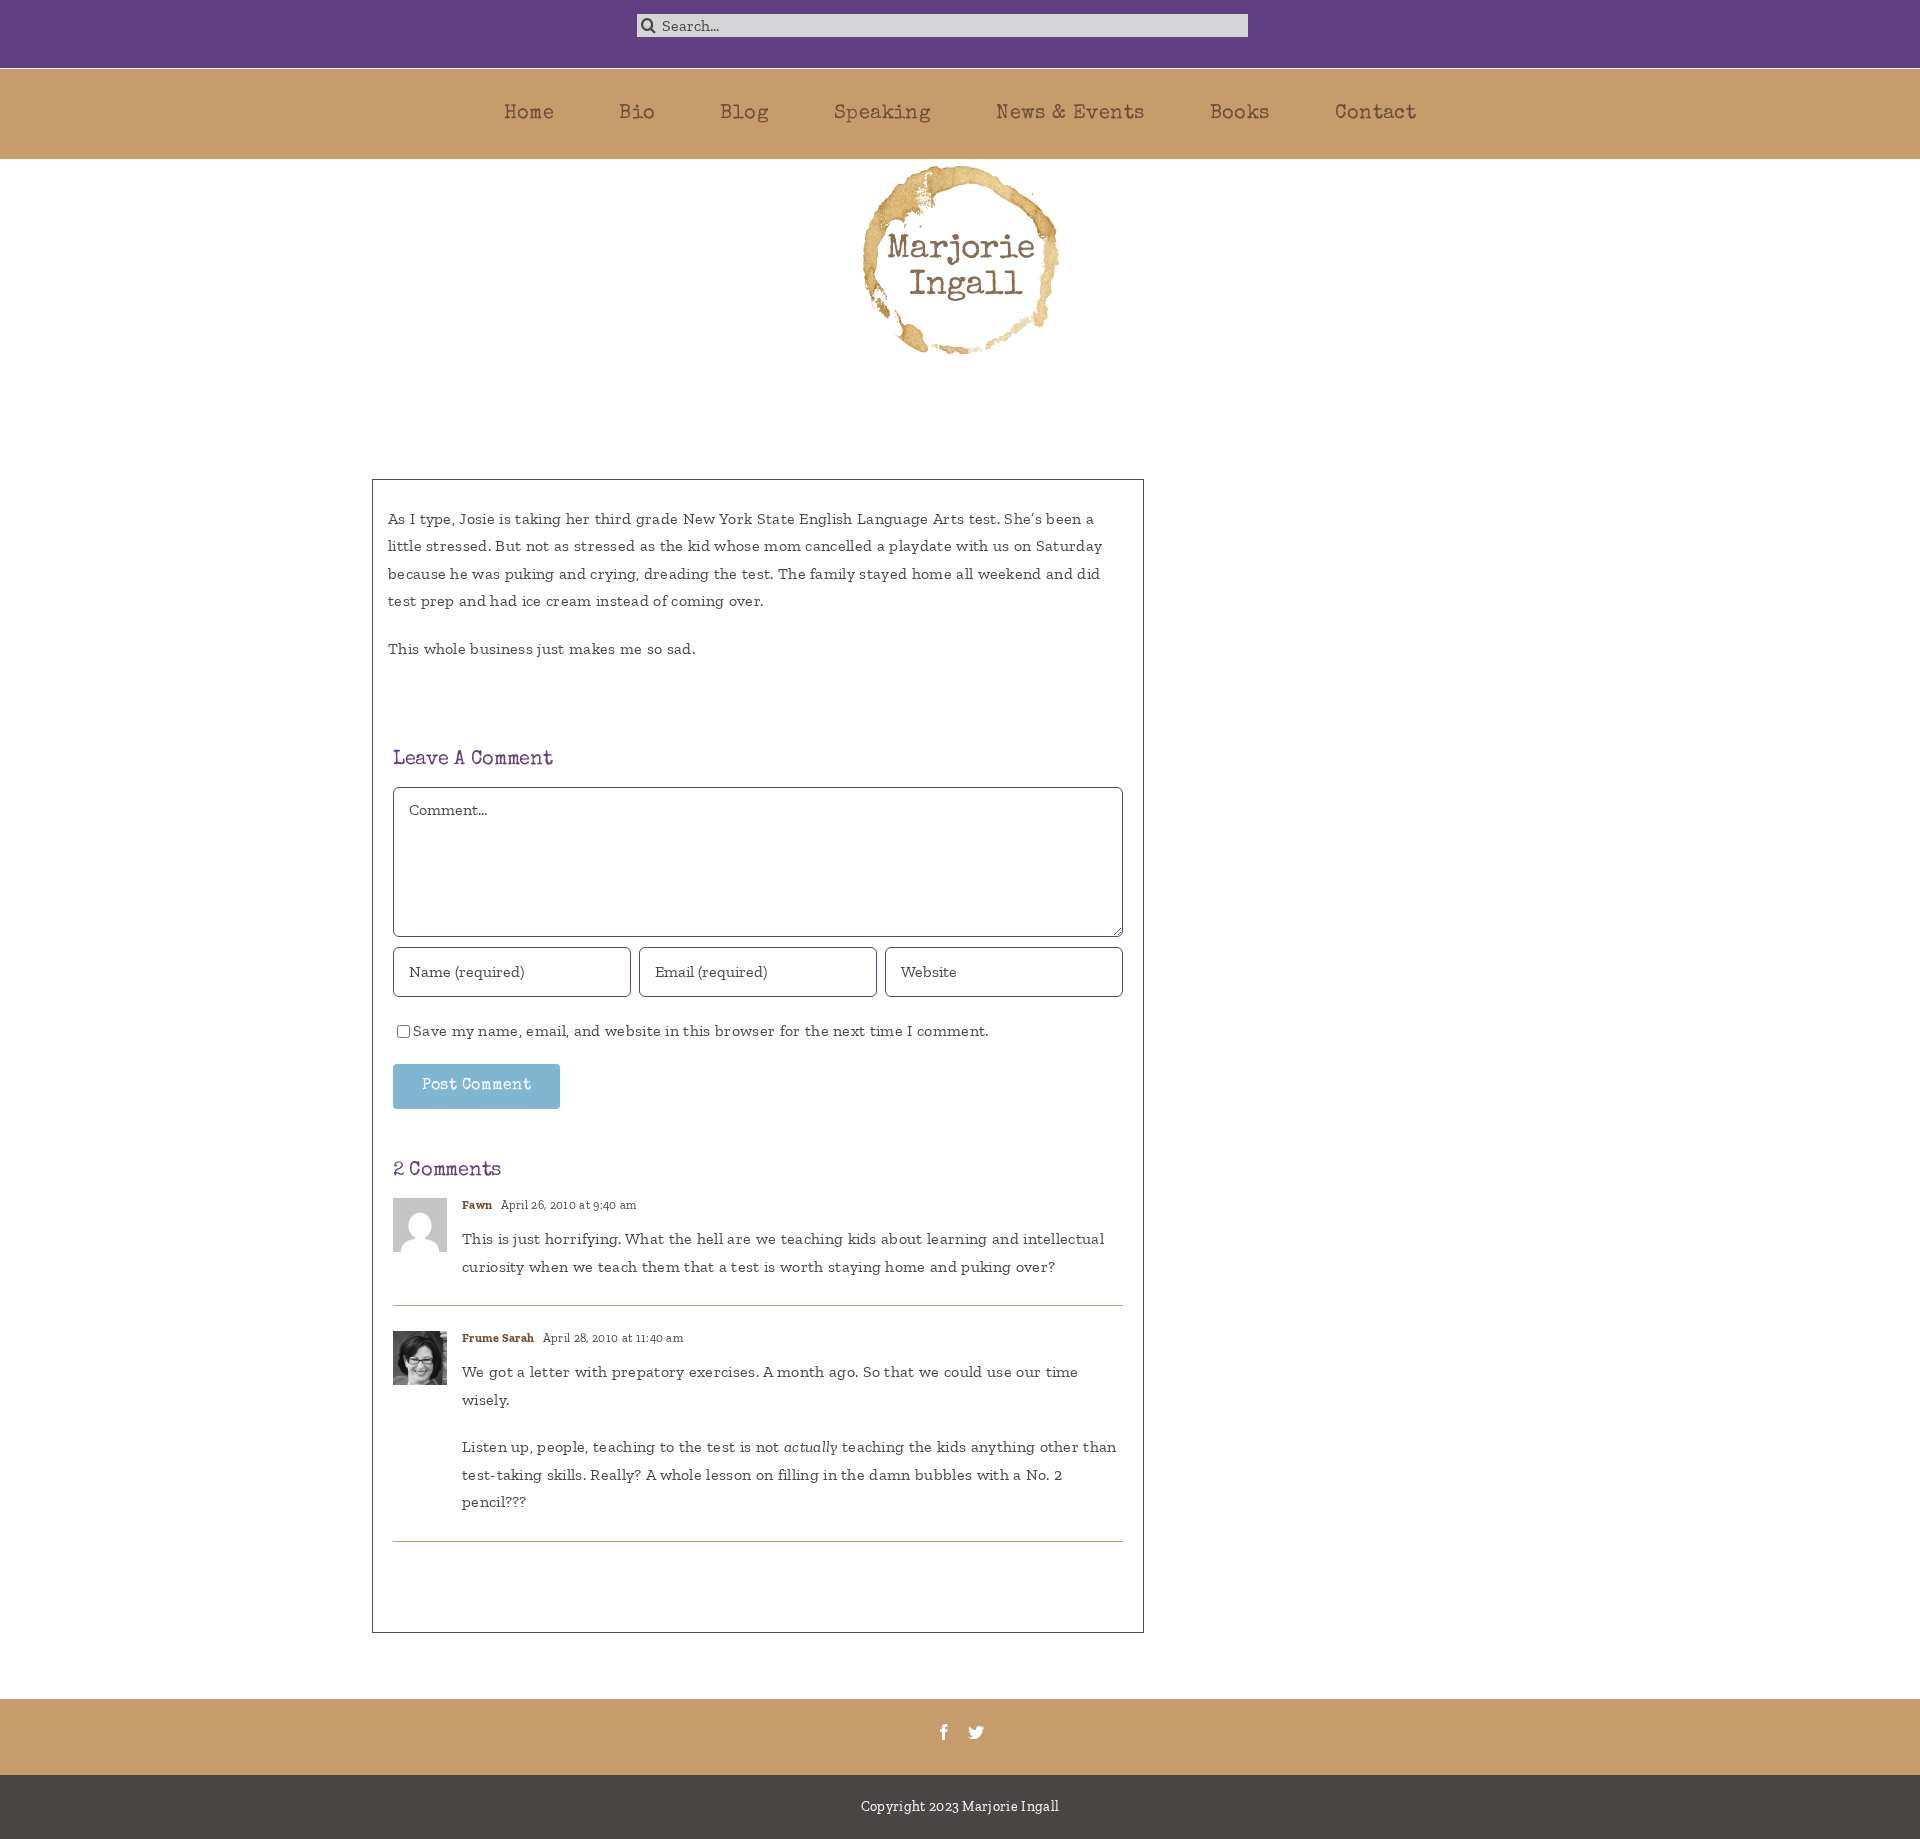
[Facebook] (944, 1732)
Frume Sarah (498, 1338)
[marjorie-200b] (960, 166)
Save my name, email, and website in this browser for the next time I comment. (701, 1030)
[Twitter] (976, 1732)
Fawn (477, 1205)
